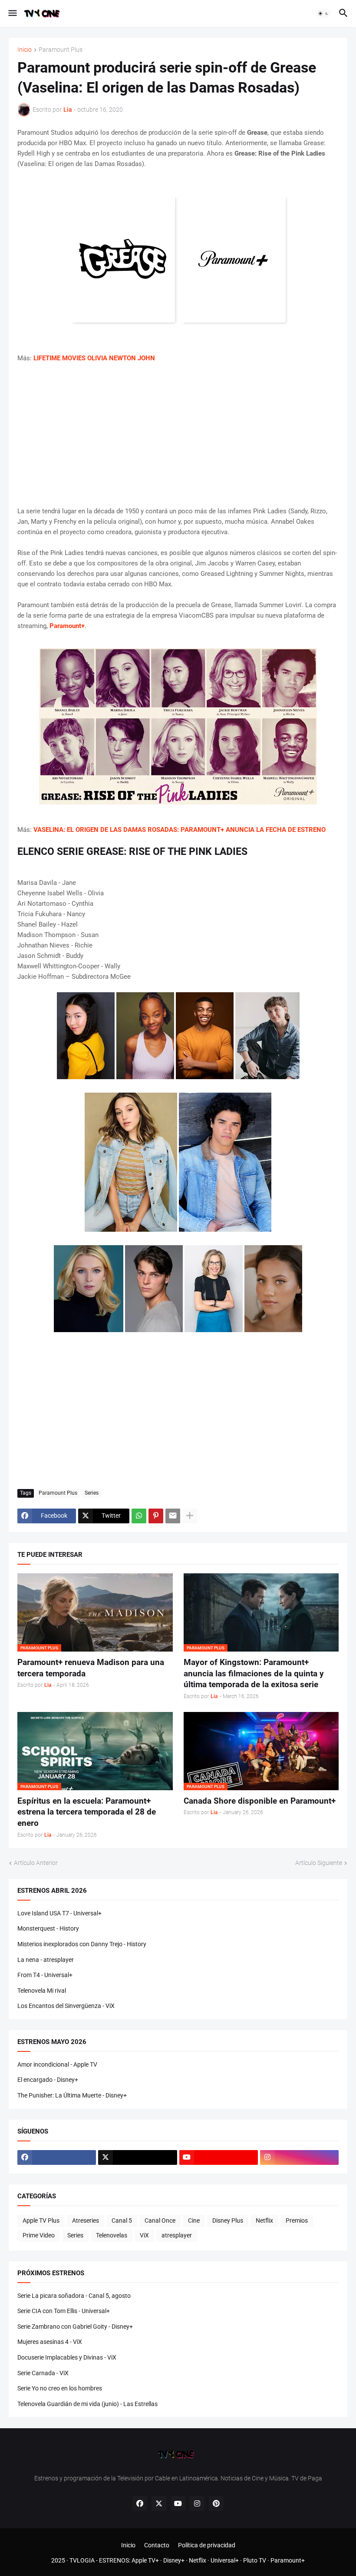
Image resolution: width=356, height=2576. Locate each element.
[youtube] (219, 2157)
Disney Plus (228, 2220)
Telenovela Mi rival (42, 1991)
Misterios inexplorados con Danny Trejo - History (82, 1944)
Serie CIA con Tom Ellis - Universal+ (64, 2311)
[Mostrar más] (190, 1516)
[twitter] (137, 2157)
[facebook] (57, 2157)
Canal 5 (122, 2220)
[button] (12, 13)
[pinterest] (216, 2503)
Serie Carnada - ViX (43, 2373)
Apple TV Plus (41, 2220)
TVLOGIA (82, 2560)
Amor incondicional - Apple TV (57, 2064)
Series (92, 1493)
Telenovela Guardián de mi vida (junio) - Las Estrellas (87, 2404)
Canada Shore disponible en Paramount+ (260, 1801)
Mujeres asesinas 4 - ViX (50, 2342)
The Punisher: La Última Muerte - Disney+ (72, 2095)
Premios (297, 2220)
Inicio (25, 50)
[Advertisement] (178, 435)
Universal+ (225, 2560)
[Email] (173, 1516)
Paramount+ (288, 2560)
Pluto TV (255, 2560)
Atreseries (86, 2220)
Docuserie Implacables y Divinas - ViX (67, 2357)
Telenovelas (112, 2235)
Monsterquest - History (48, 1928)
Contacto (157, 2545)
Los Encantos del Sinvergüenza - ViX (66, 2006)
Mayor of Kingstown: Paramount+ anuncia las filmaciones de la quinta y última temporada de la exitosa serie (254, 1673)
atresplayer (177, 2235)
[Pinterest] (156, 1516)
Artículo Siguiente (319, 1863)
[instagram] (299, 2157)
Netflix (264, 2220)
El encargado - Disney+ (48, 2080)
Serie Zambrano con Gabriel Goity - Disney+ (75, 2327)
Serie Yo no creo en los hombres (60, 2388)
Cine (194, 2220)
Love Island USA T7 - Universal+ (59, 1913)
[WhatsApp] (139, 1516)
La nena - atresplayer (46, 1960)
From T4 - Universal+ (45, 1975)
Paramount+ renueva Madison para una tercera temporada (91, 1668)
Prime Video (39, 2235)
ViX (144, 2235)
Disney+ (174, 2560)
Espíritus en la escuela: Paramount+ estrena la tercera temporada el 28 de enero (87, 1812)
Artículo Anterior (36, 1863)
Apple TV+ (145, 2560)
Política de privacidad (207, 2545)
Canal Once (160, 2220)
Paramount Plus (61, 50)
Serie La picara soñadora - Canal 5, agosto (74, 2296)
